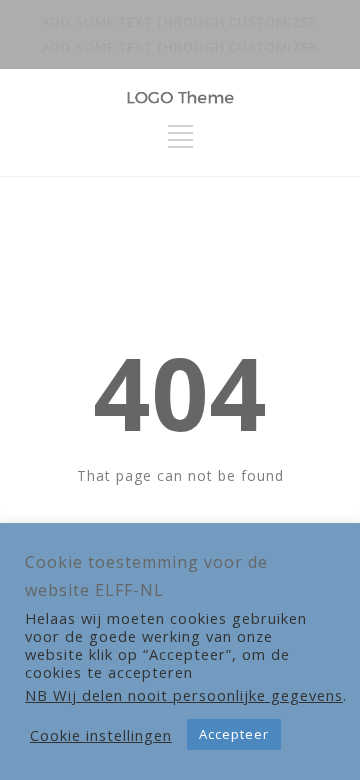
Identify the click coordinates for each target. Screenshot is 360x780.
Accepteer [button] (234, 734)
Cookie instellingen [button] (101, 735)
